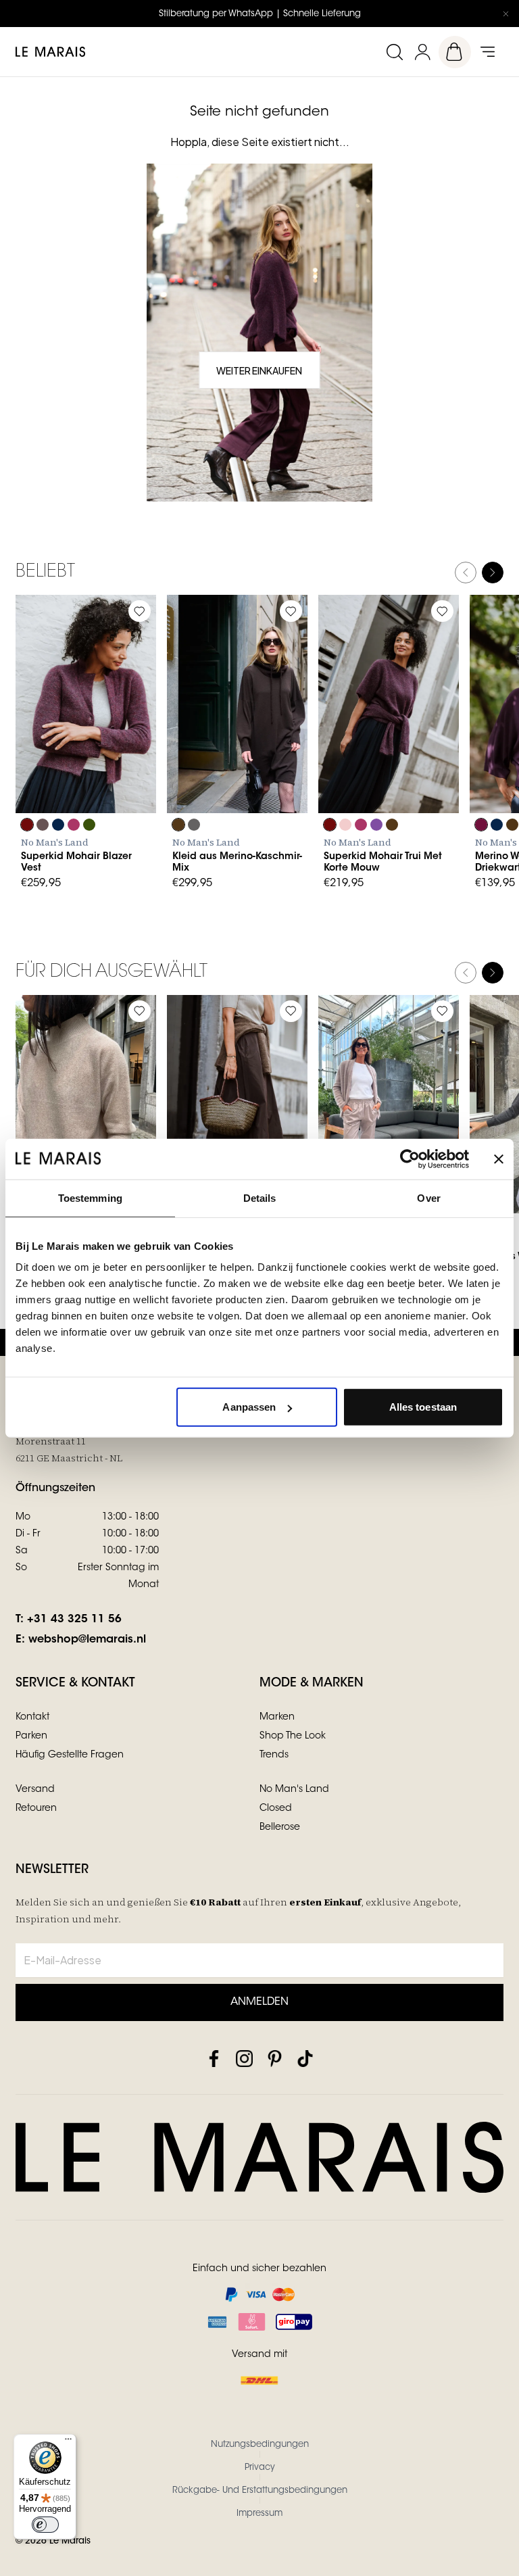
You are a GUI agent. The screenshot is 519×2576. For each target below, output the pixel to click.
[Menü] (68, 2442)
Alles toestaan (423, 1407)
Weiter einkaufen (259, 370)
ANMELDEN (259, 2002)
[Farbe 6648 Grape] (27, 825)
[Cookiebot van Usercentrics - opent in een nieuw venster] (410, 1159)
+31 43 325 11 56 (74, 1620)
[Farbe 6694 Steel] (194, 825)
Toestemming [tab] (90, 1197)
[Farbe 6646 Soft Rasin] (481, 825)
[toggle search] (394, 52)
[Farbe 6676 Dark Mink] (43, 825)
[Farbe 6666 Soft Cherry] (74, 825)
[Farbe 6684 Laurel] (89, 825)
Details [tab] (260, 1197)
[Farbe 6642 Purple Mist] (376, 825)
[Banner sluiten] (499, 1159)
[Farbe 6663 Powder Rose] (345, 825)
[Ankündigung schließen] (505, 14)
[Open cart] (455, 52)
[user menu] (422, 52)
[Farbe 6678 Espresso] (178, 825)
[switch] (45, 2525)
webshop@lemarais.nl (87, 1640)
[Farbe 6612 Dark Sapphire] (58, 825)
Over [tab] (428, 1197)
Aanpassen (249, 1407)
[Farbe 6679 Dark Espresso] (512, 825)
